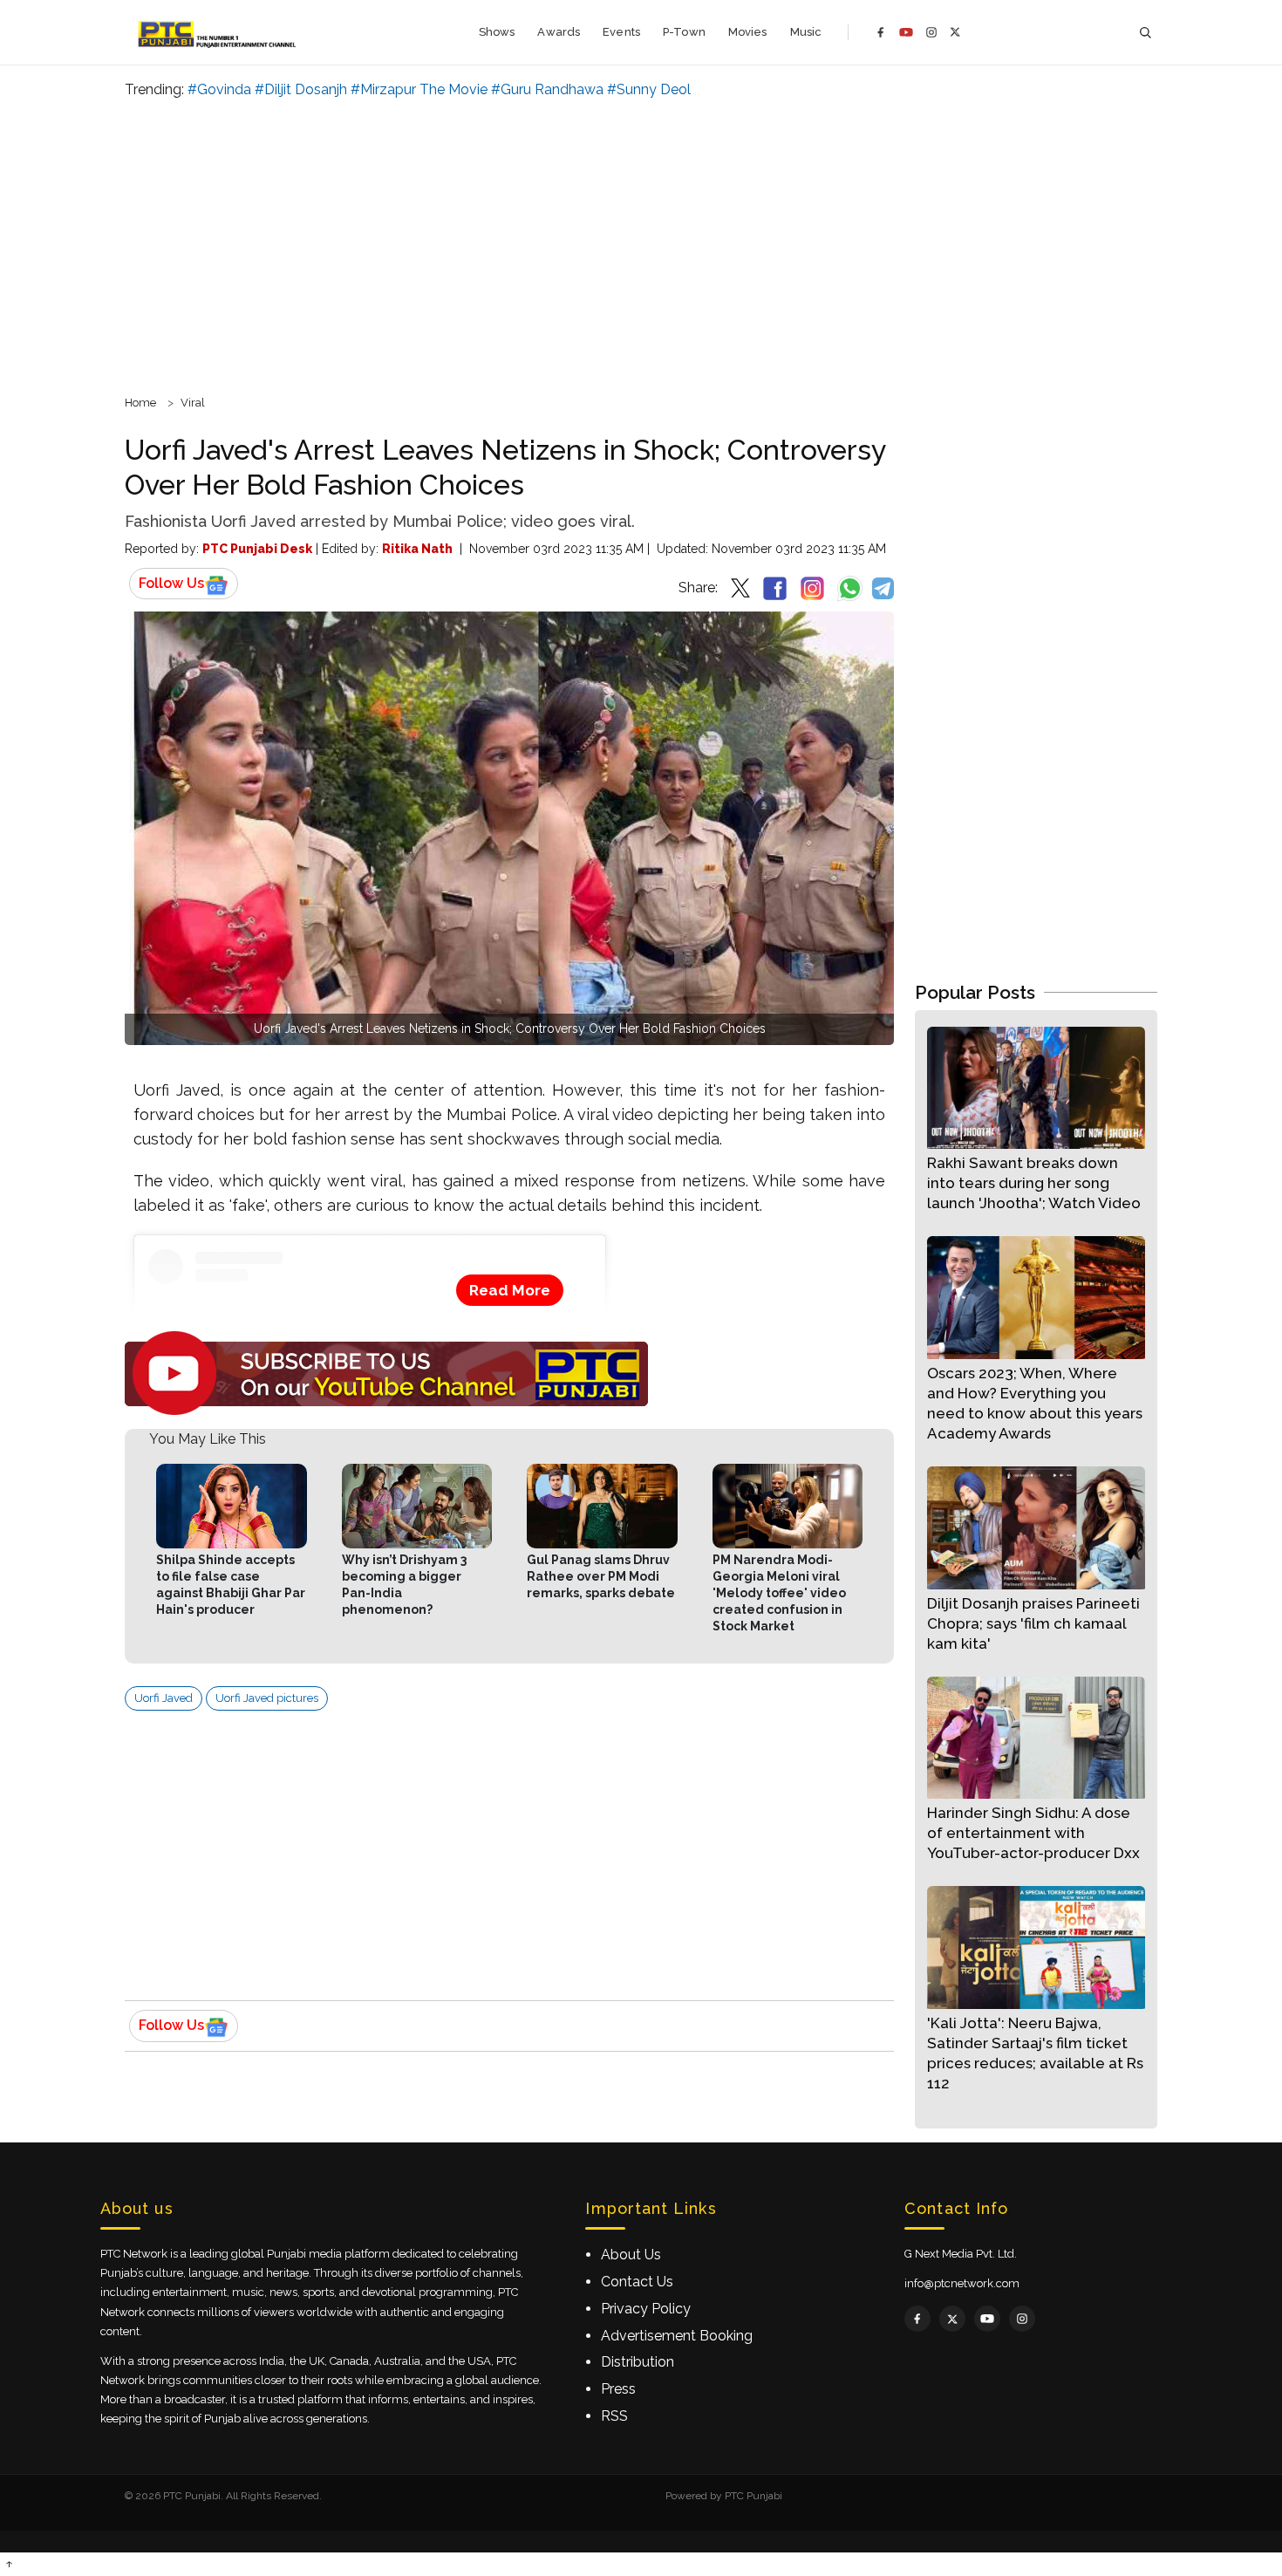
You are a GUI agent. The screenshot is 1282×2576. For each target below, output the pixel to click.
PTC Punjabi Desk (257, 549)
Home (140, 403)
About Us (631, 2255)
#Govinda (219, 89)
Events (621, 32)
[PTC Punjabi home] (218, 32)
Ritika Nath (417, 549)
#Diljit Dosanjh (301, 89)
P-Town (684, 32)
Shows (497, 32)
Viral (193, 403)
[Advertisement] (641, 244)
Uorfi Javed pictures (267, 1698)
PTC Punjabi (754, 2496)
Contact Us (637, 2282)
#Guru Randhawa (547, 89)
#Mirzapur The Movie (419, 89)
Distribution (638, 2362)
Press (618, 2389)
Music (806, 32)
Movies (748, 32)
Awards (559, 32)
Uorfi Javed (164, 1698)
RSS (614, 2416)
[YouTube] (906, 32)
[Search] (1145, 33)
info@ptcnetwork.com (962, 2283)
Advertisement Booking (677, 2336)
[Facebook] (881, 32)
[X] (955, 32)
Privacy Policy (646, 2309)
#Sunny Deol (649, 89)
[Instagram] (931, 32)
